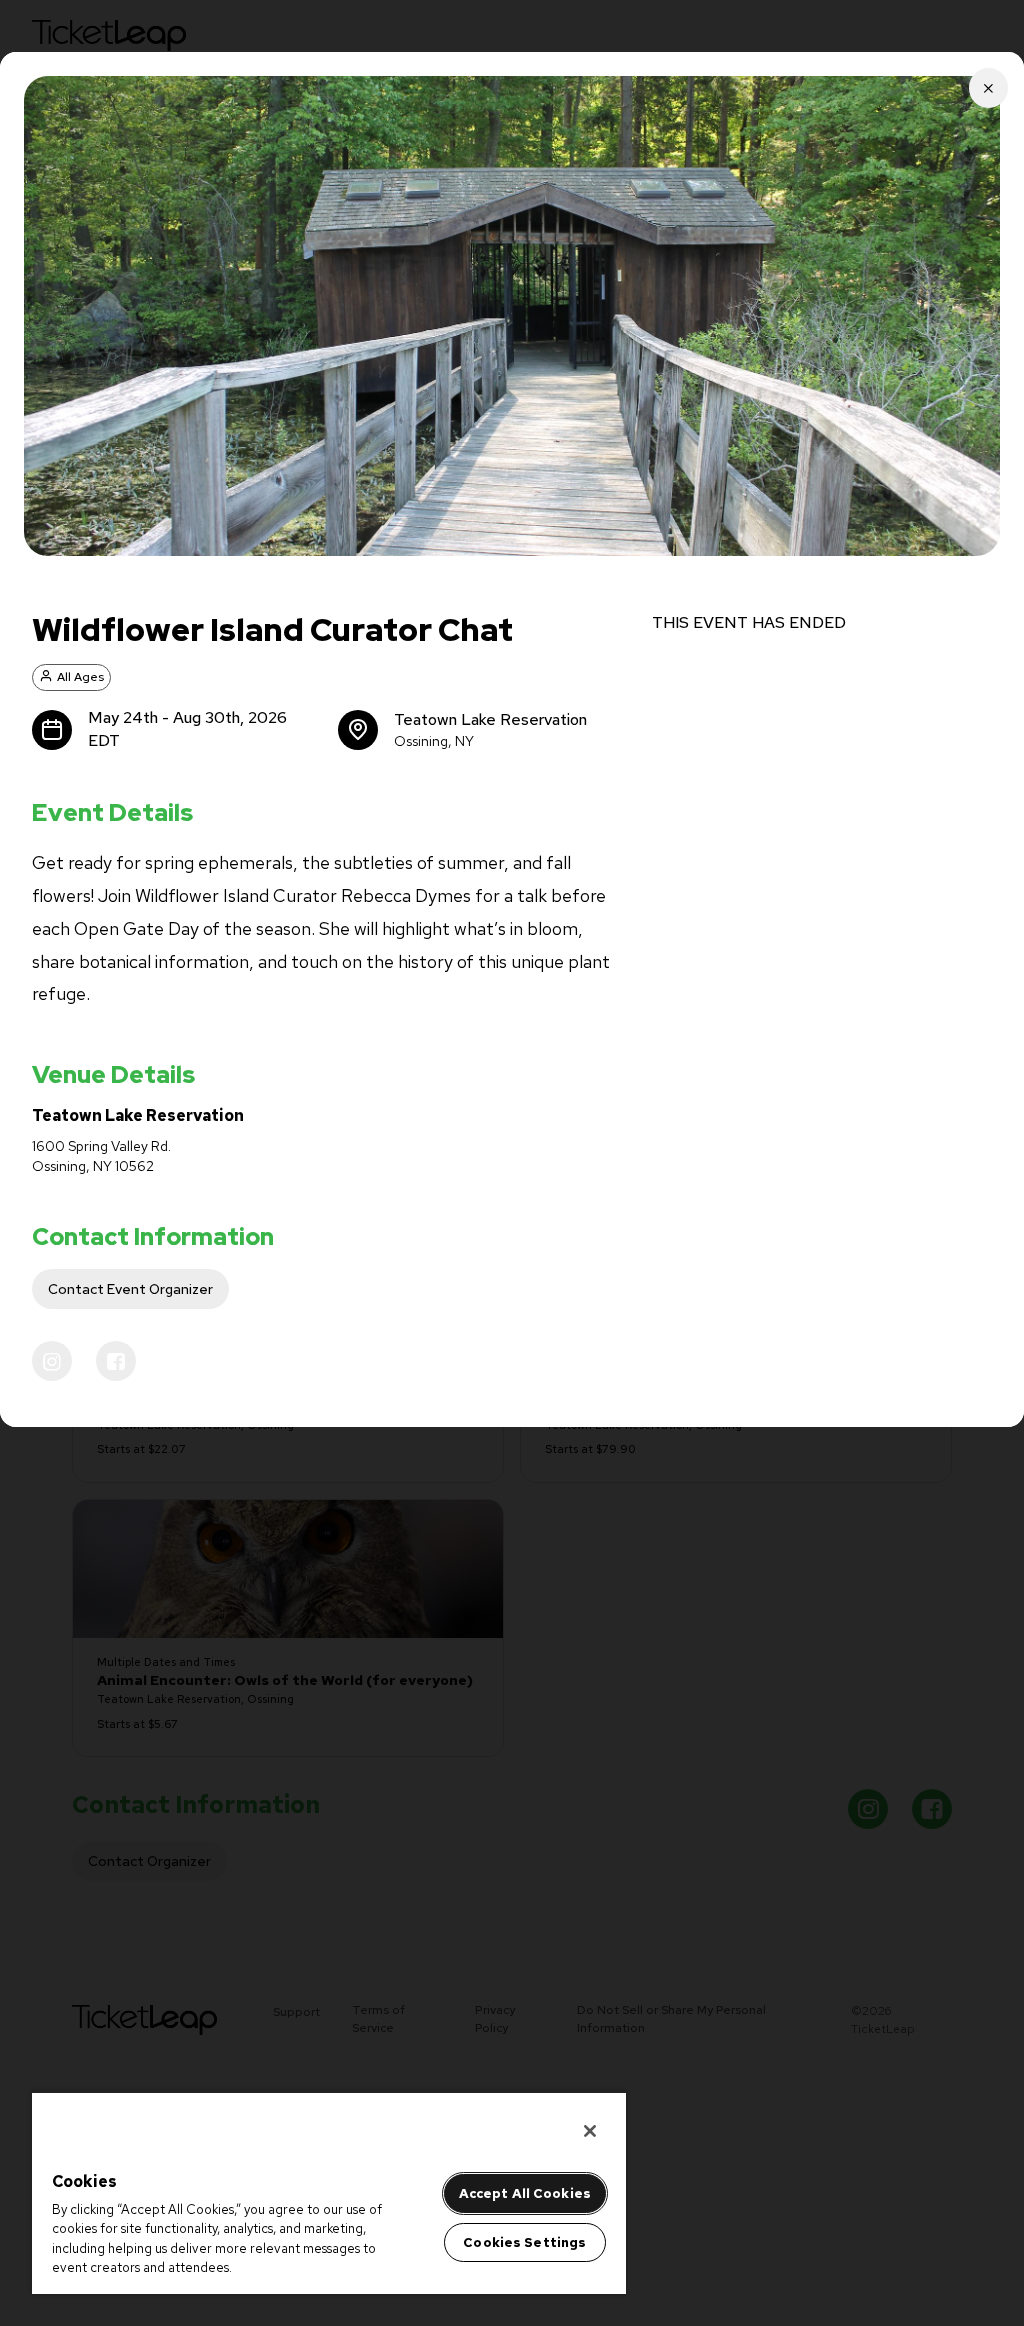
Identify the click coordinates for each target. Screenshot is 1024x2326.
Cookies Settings (524, 2242)
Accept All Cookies (525, 2193)
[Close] (590, 2131)
